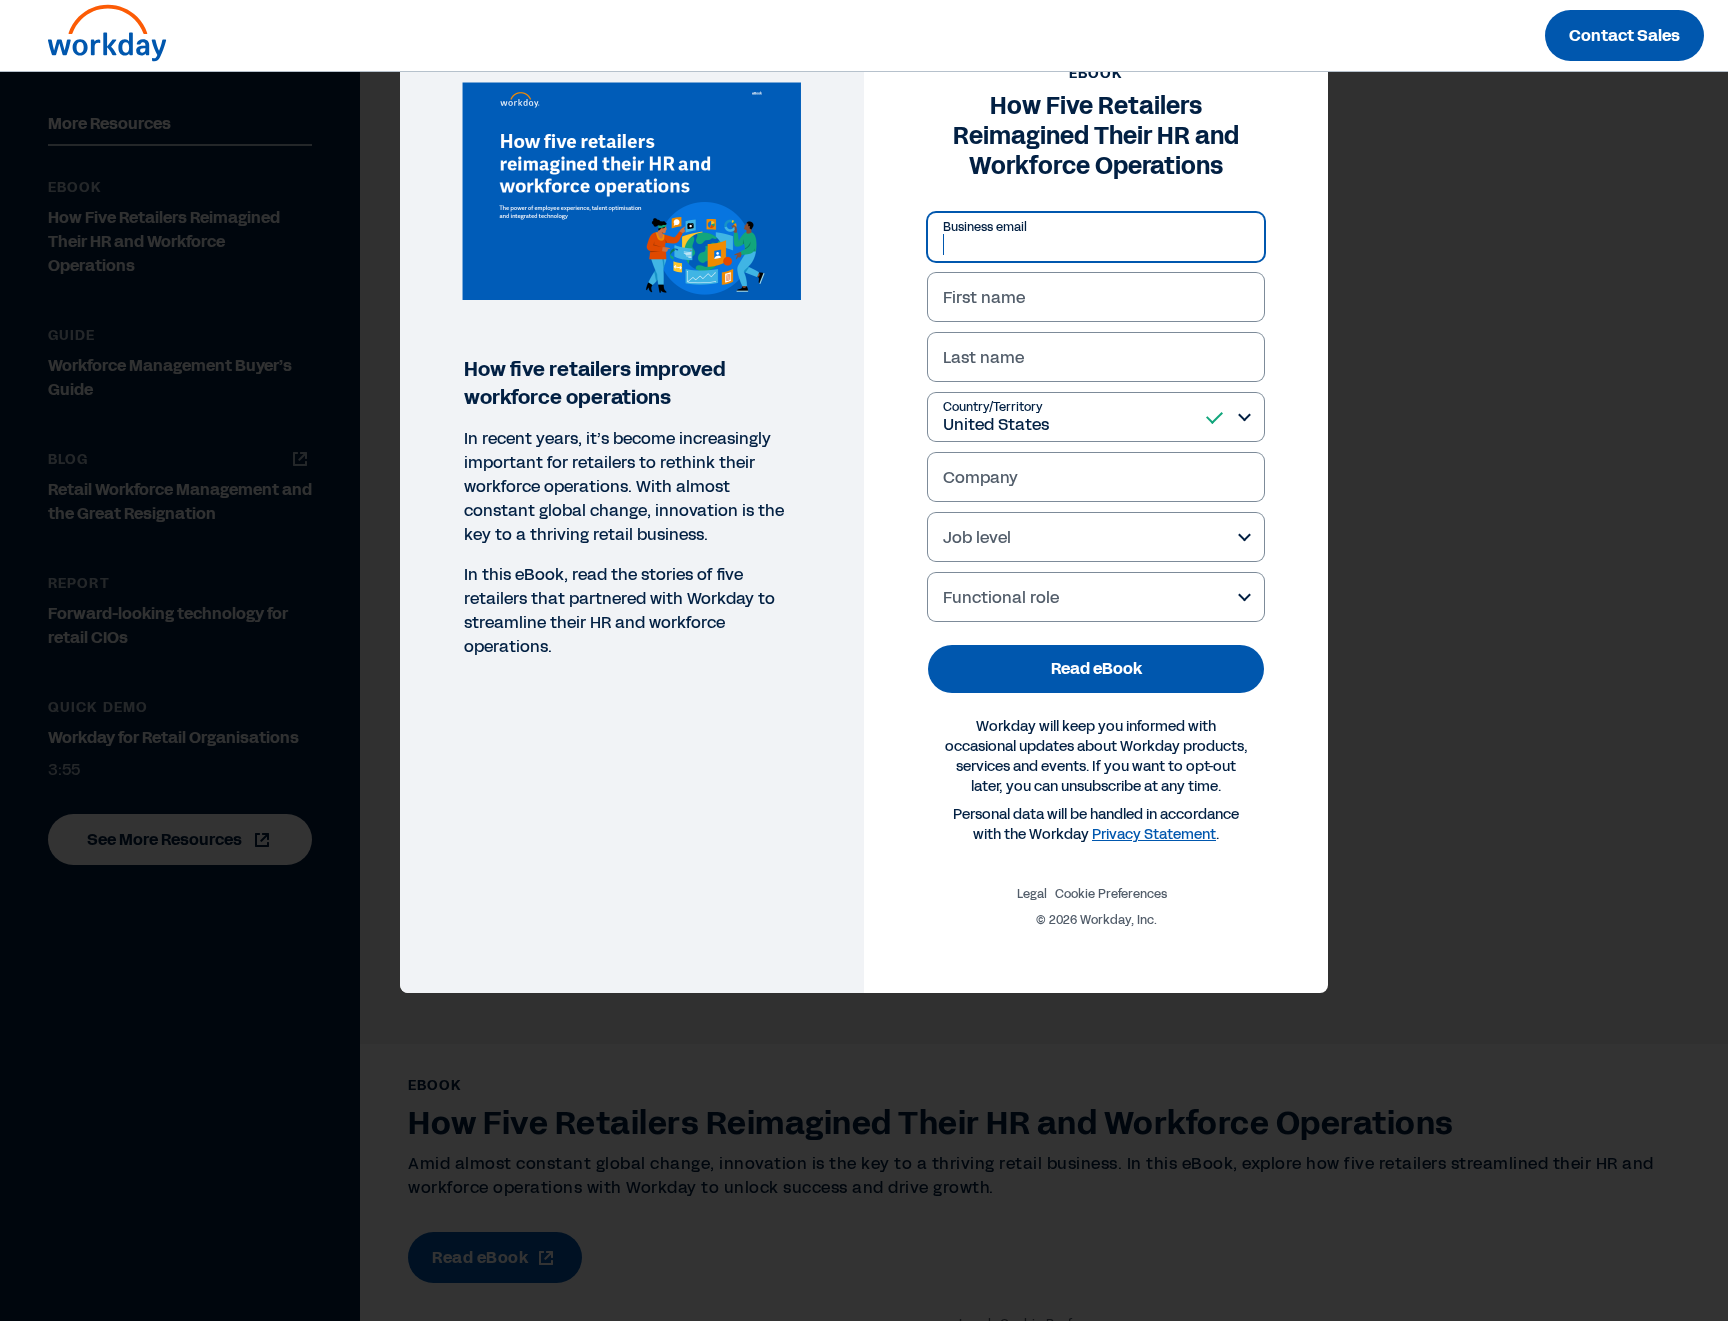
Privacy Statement (1154, 834)
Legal (1032, 894)
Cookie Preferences (1111, 894)
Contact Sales (1624, 35)
